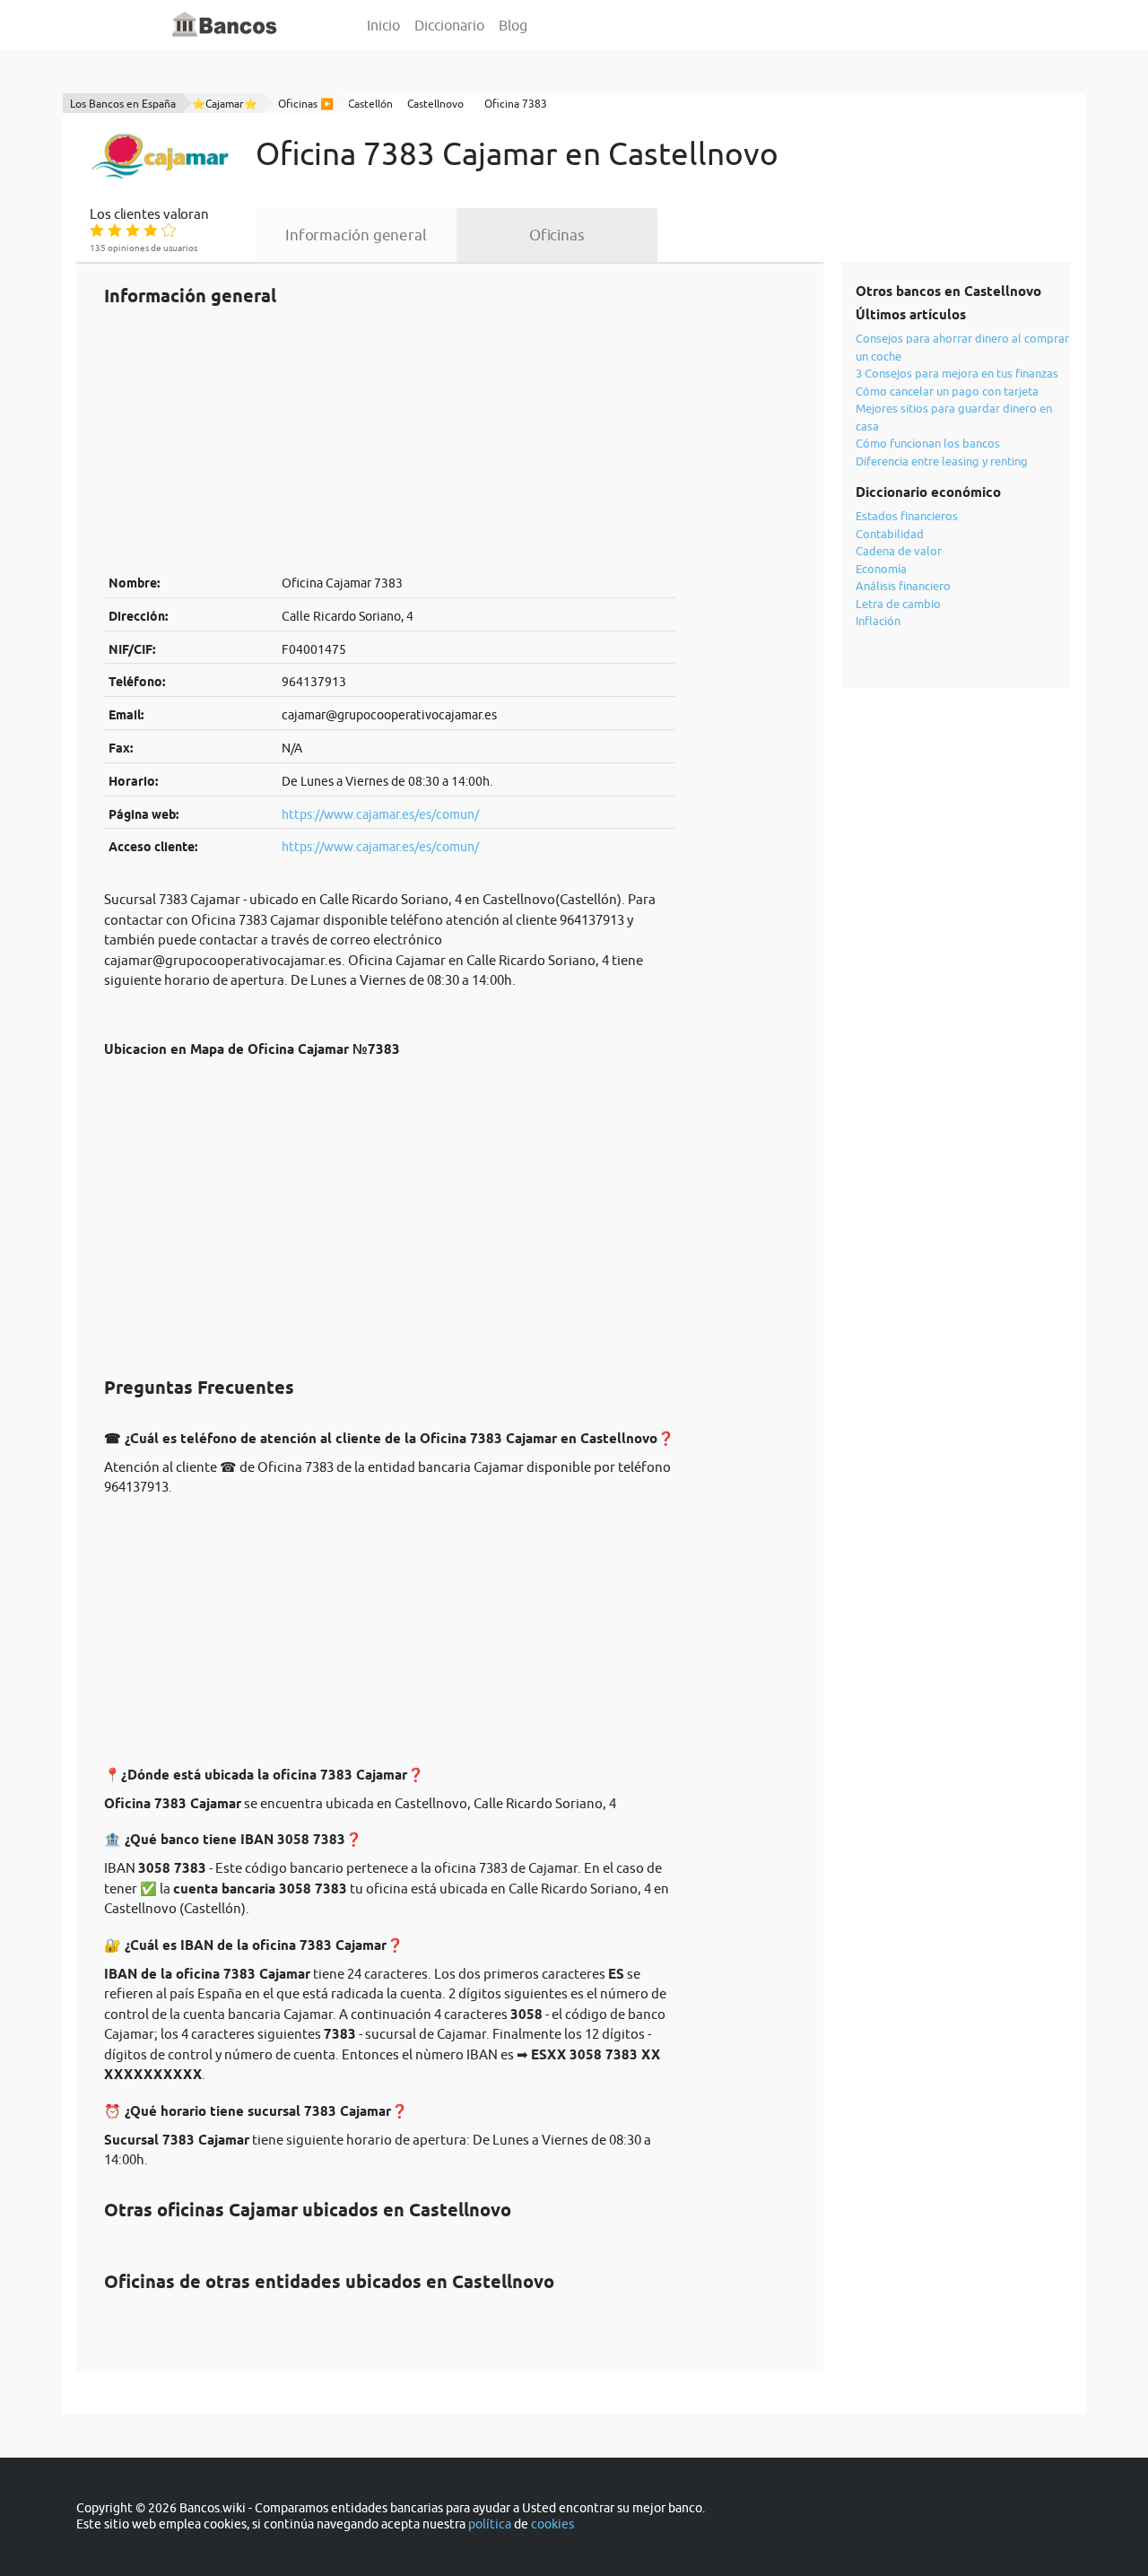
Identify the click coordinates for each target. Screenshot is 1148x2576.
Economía (881, 569)
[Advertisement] (390, 439)
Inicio (383, 25)
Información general (356, 235)
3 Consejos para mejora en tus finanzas (957, 373)
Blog (513, 25)
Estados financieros (907, 516)
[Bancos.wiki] (225, 25)
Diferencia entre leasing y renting (942, 461)
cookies (552, 2524)
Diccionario (449, 25)
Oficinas (557, 235)
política (490, 2524)
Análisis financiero (903, 586)
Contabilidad (890, 534)
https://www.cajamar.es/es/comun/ (380, 814)
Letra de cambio (898, 604)
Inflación (878, 621)
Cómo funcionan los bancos (928, 443)
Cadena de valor (899, 551)
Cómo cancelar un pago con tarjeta (947, 391)
